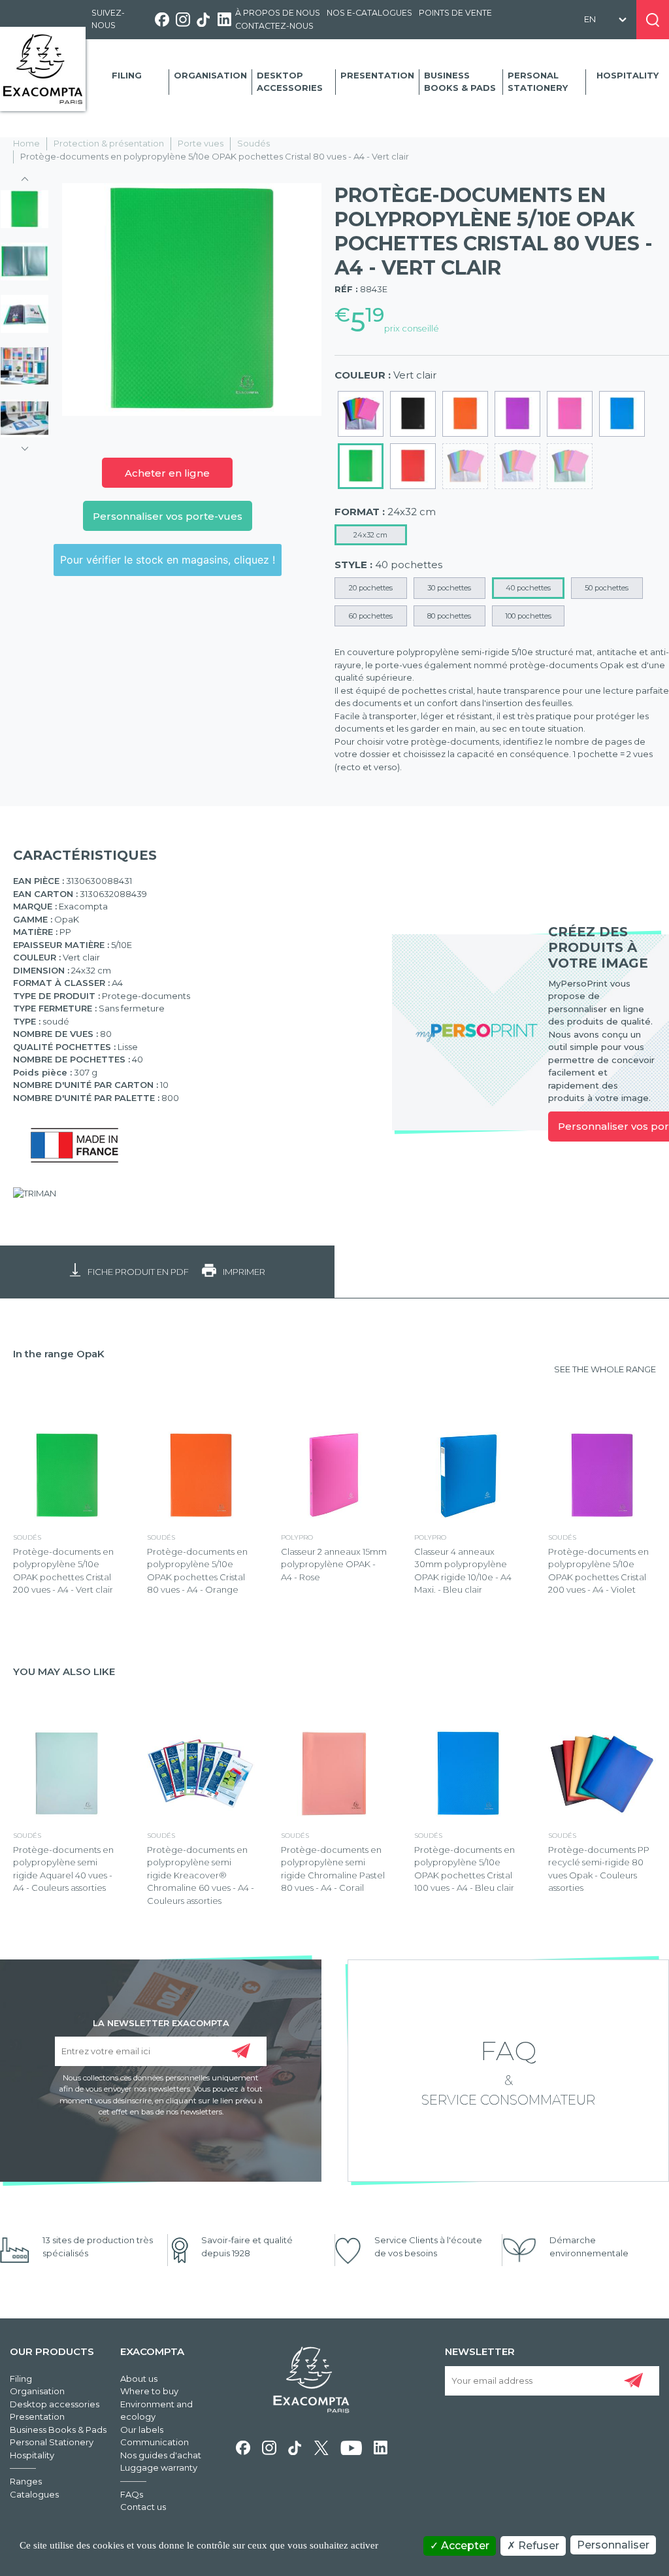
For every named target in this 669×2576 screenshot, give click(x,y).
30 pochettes (449, 588)
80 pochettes (449, 616)
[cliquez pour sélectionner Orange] (465, 414)
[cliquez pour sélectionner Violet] (517, 414)
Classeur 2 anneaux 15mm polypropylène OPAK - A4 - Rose (334, 1564)
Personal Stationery (538, 82)
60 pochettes (371, 616)
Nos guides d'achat (161, 2455)
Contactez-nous (274, 26)
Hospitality (628, 75)
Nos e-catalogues (369, 13)
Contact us (143, 2507)
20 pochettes (371, 588)
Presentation (377, 75)
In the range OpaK (59, 1354)
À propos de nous (278, 13)
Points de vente (455, 13)
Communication (155, 2442)
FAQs (132, 2494)
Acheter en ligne (167, 473)
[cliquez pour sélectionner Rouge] (413, 466)
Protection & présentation (109, 143)
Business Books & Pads (460, 82)
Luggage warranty (159, 2467)
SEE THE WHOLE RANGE (605, 1369)
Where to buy (149, 2391)
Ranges (26, 2481)
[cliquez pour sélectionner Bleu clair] (622, 414)
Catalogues (34, 2494)
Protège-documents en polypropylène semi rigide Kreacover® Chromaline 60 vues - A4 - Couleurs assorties (201, 1875)
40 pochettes (528, 588)
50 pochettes (607, 588)
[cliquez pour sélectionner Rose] (570, 414)
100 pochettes (528, 616)
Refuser (537, 2546)
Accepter (464, 2546)
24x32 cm (370, 535)
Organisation (210, 75)
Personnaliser (613, 2545)
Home (26, 143)
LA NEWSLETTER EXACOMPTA (161, 2022)
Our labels (142, 2430)
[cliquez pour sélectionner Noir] (413, 414)
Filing (127, 75)
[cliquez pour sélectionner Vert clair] (361, 466)
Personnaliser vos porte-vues (168, 516)
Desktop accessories (290, 82)
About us (139, 2379)
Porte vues (201, 143)
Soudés (253, 143)
